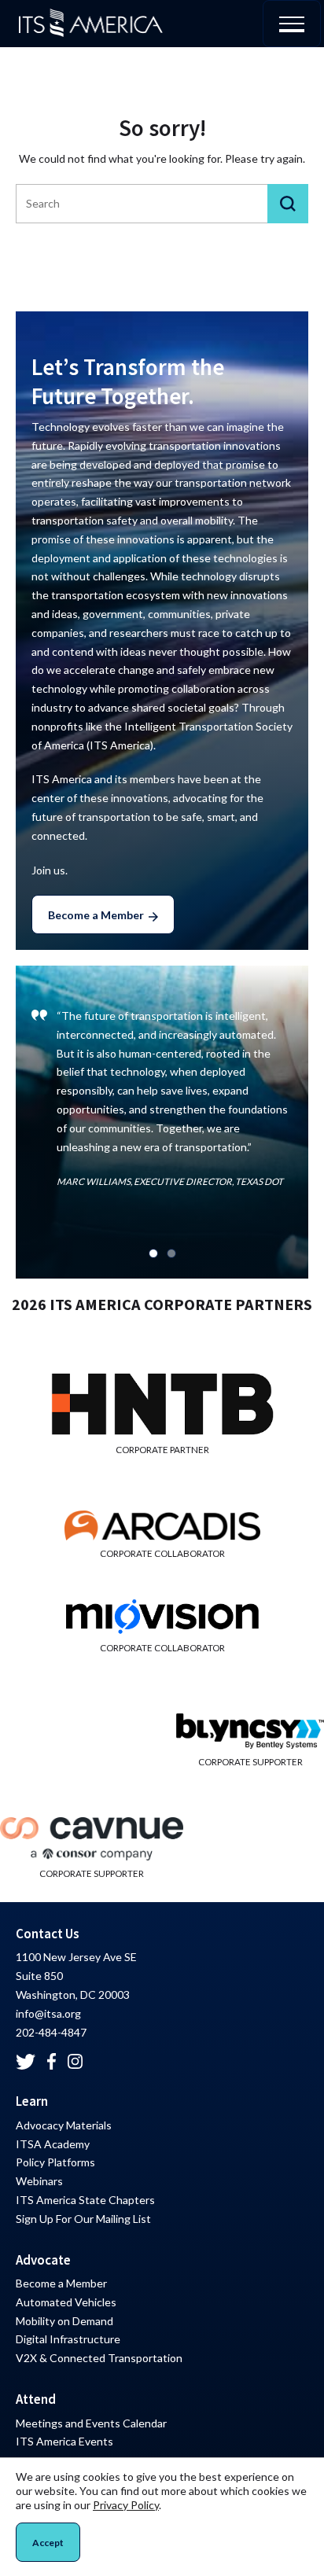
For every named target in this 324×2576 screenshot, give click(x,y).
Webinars (39, 2181)
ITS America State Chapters (85, 2200)
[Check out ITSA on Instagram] (75, 2062)
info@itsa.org (48, 2013)
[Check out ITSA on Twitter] (26, 2062)
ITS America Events (64, 2441)
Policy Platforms (55, 2162)
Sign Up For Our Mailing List (83, 2219)
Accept (48, 2543)
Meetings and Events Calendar (91, 2423)
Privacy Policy (126, 2505)
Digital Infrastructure (68, 2339)
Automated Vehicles (66, 2302)
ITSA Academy (53, 2144)
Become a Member (96, 915)
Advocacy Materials (64, 2125)
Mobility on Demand (64, 2321)
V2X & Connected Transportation (99, 2358)
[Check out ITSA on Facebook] (52, 2061)
